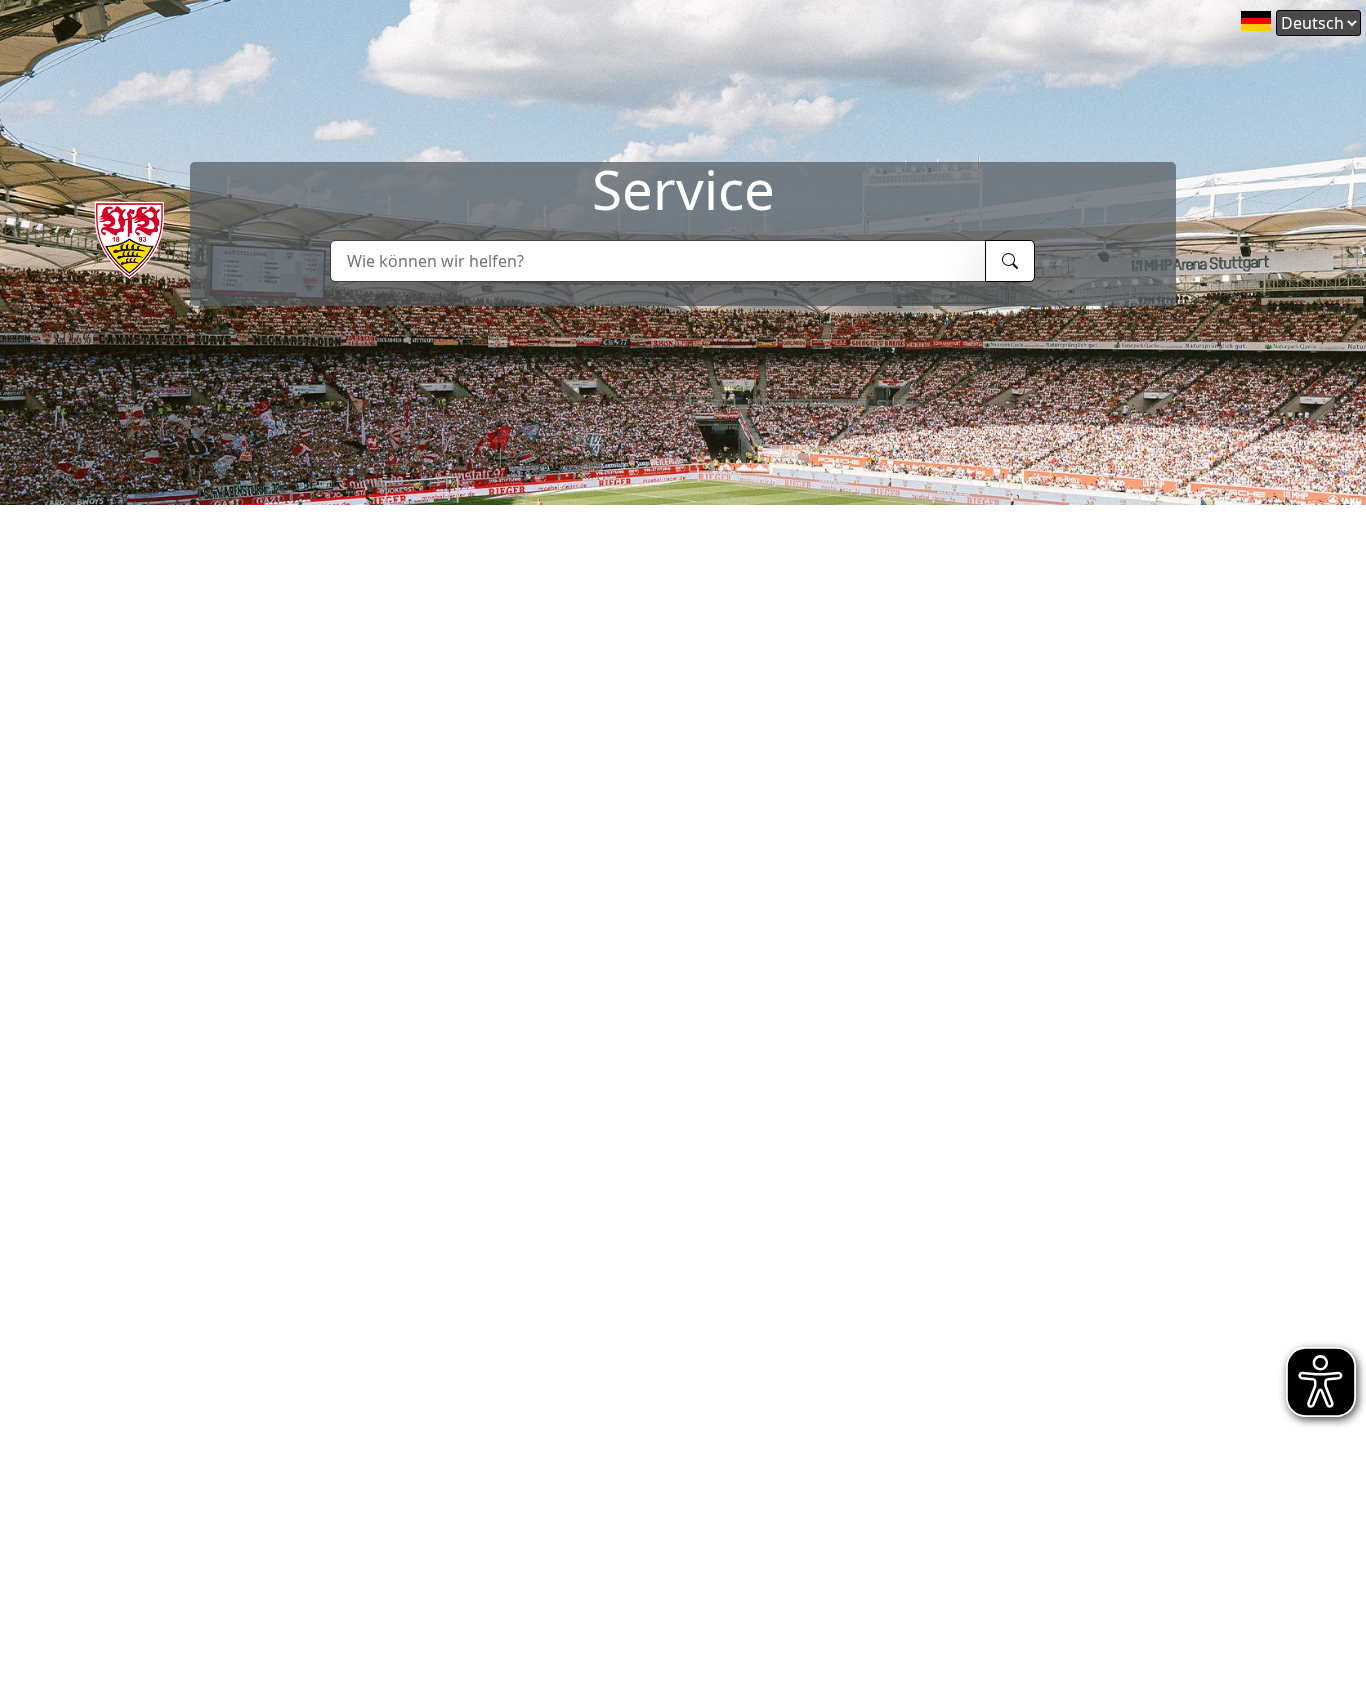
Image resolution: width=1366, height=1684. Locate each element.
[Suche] (1010, 261)
